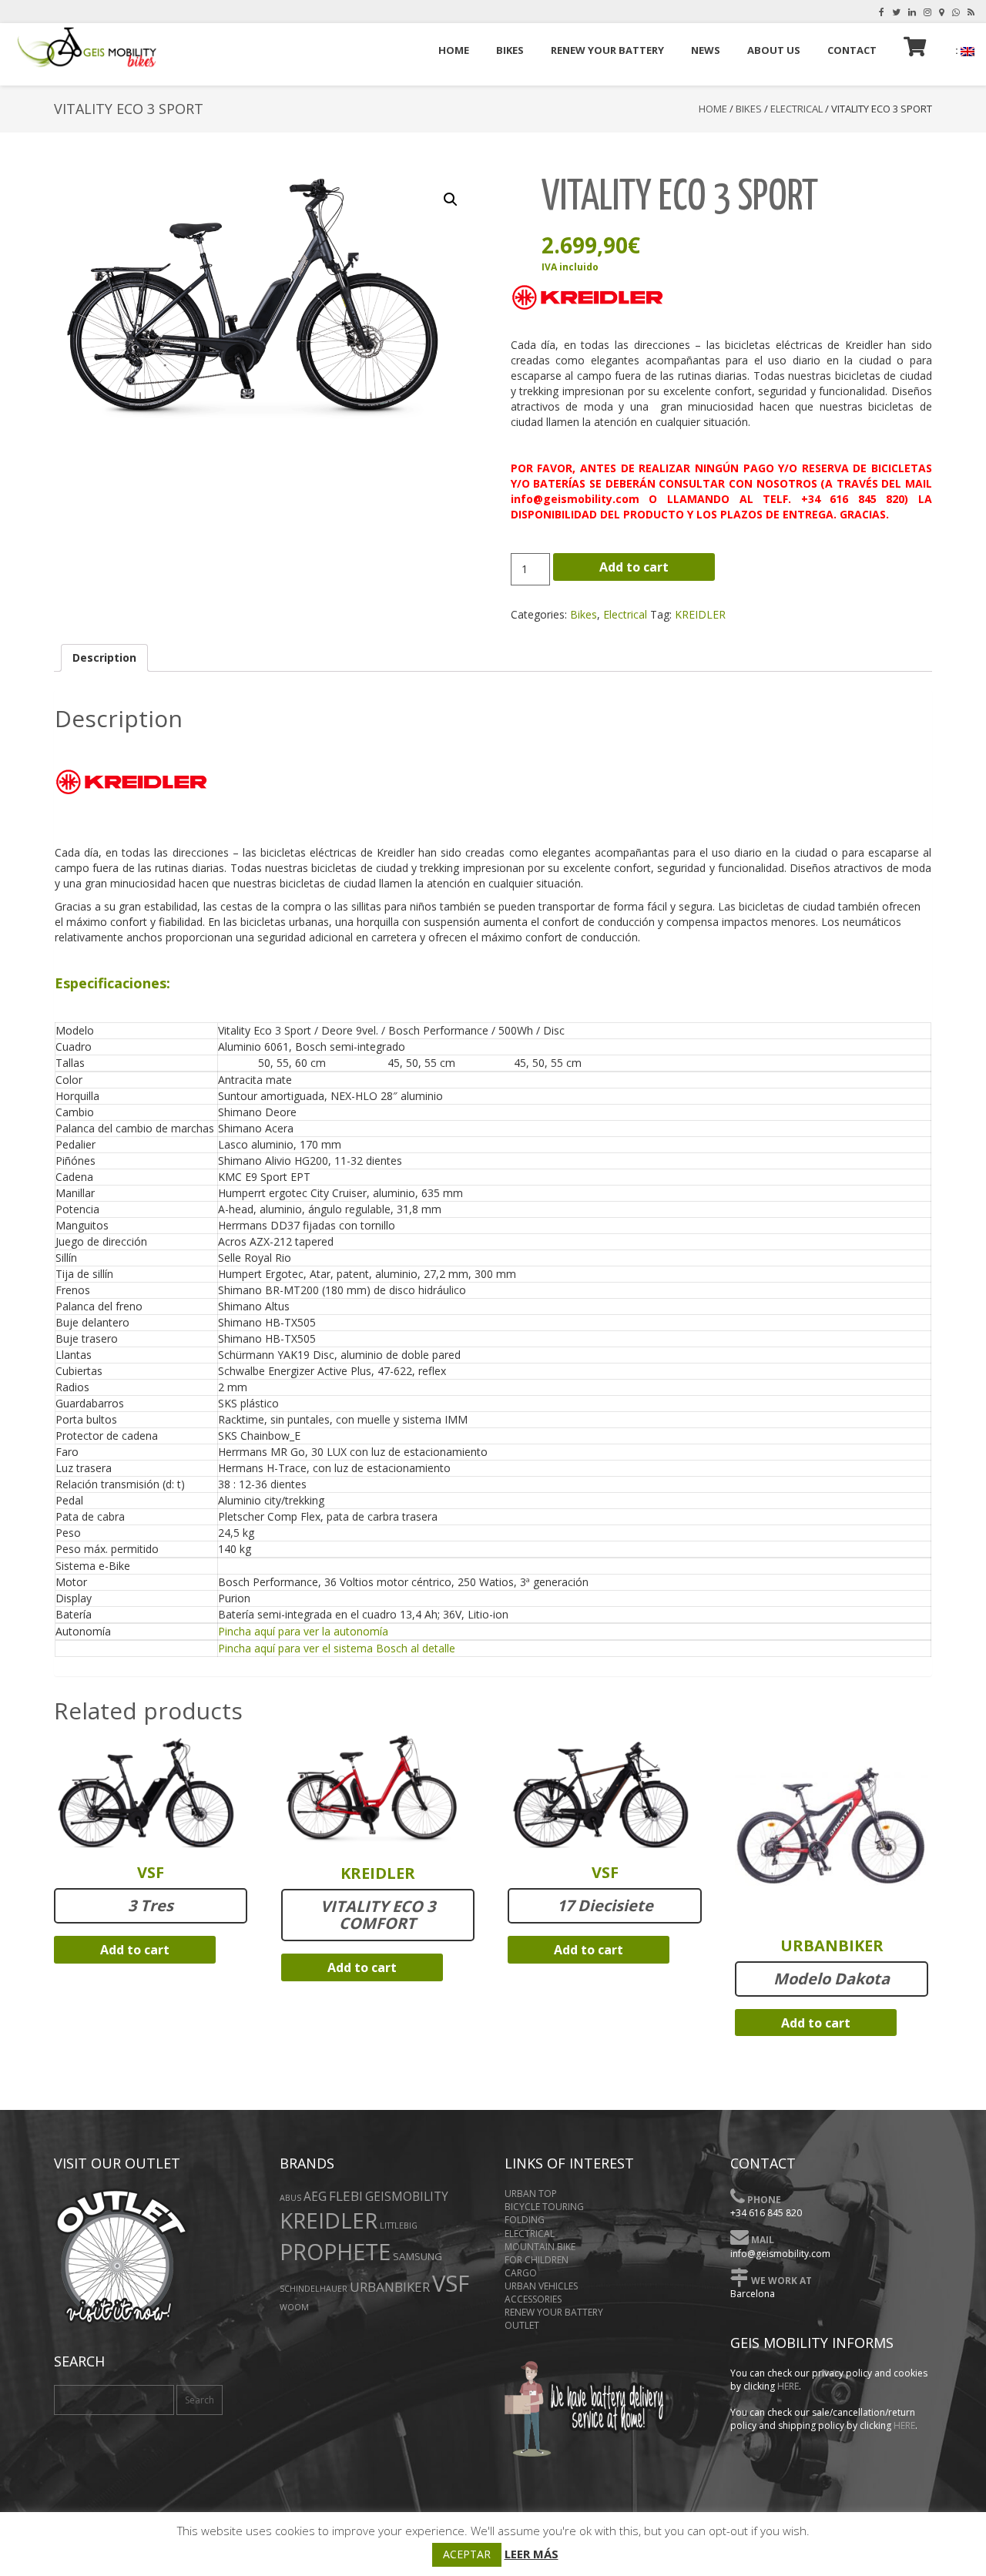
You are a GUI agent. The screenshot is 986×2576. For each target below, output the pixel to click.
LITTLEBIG (399, 2225)
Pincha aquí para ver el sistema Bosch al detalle (337, 1648)
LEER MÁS (532, 2554)
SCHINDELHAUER (314, 2289)
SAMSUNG (418, 2256)
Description (104, 657)
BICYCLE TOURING (544, 2207)
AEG (315, 2197)
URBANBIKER (390, 2287)
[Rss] (971, 12)
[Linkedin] (912, 12)
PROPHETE (335, 2251)
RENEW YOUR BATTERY (554, 2312)
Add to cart (634, 567)
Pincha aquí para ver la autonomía (303, 1631)
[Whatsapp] (956, 12)
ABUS (290, 2198)
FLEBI (346, 2196)
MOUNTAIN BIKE (540, 2247)
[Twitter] (896, 12)
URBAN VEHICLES (541, 2286)
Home (713, 109)
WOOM (294, 2307)
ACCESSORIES (533, 2299)
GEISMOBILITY (407, 2197)
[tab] (104, 658)
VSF (451, 2283)
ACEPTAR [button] (467, 2554)
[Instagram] (927, 12)
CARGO (521, 2273)
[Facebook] (882, 12)
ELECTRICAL (530, 2234)
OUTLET (522, 2325)
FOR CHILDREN (537, 2260)
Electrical (797, 109)
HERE (788, 2386)
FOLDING (525, 2220)
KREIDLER (700, 614)
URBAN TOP (531, 2194)
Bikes (749, 109)
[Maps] (942, 12)
